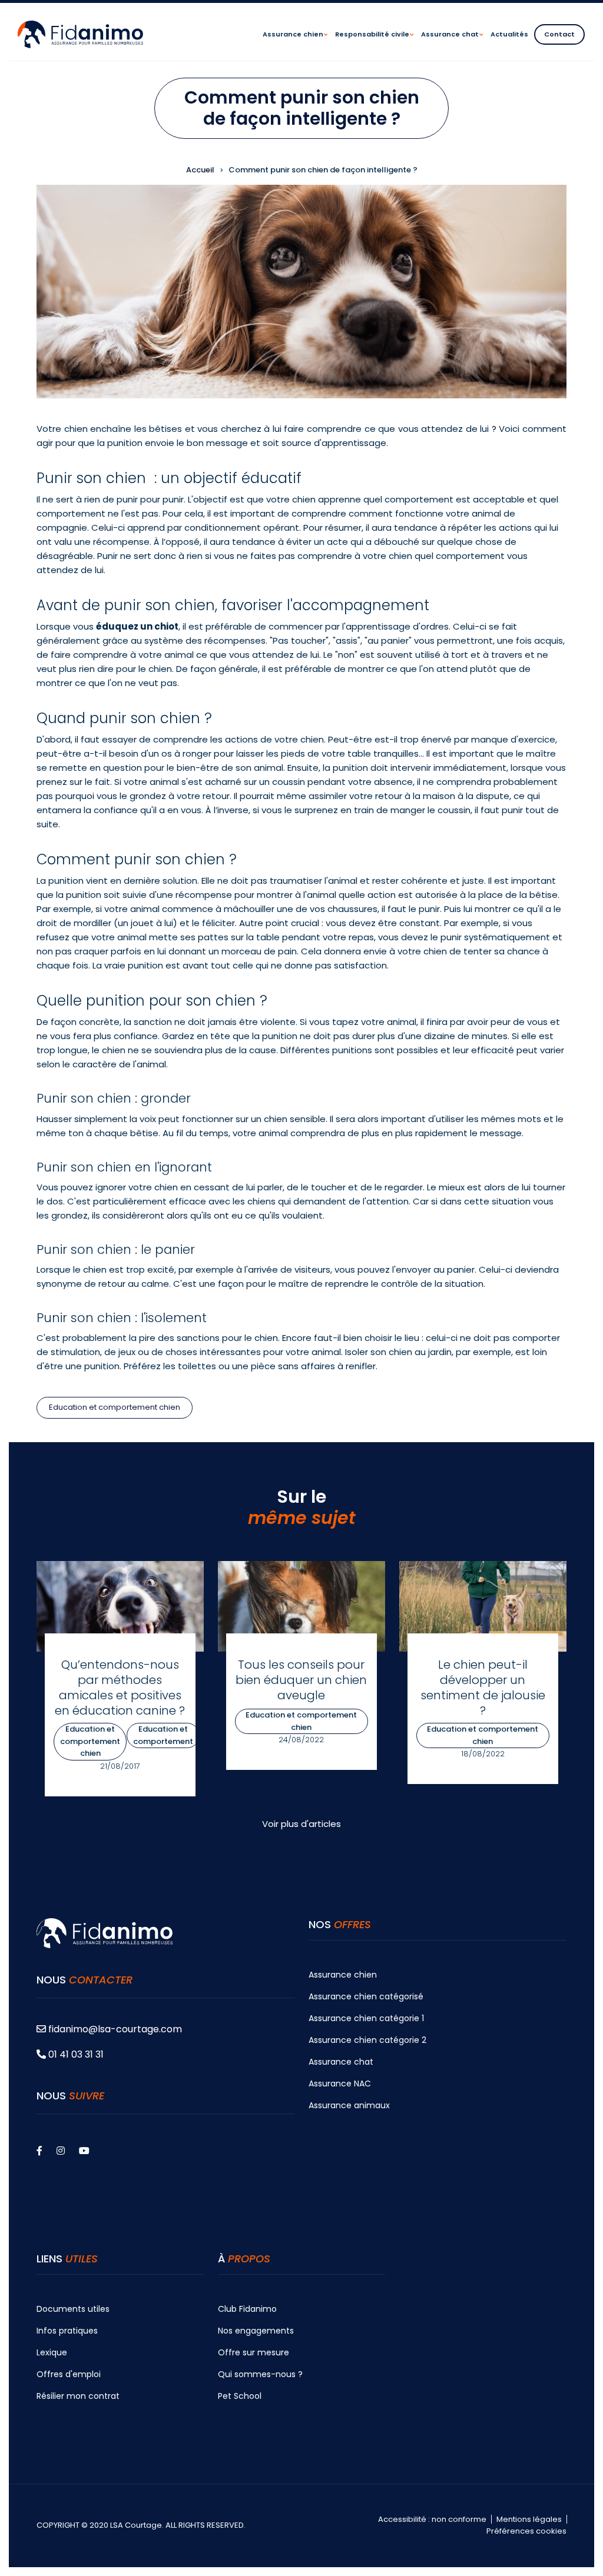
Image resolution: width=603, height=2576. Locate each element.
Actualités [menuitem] (509, 34)
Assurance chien (343, 1975)
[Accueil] (80, 34)
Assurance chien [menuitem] (295, 45)
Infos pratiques (67, 2331)
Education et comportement (163, 1735)
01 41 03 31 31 (75, 2054)
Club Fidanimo (247, 2309)
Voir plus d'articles (301, 1824)
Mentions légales (529, 2520)
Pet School (240, 2396)
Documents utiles (73, 2309)
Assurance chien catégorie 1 (366, 2018)
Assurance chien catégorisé (366, 1996)
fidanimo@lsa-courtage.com (115, 2029)
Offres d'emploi (69, 2374)
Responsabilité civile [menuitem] (374, 45)
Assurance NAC (340, 2084)
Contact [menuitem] (559, 34)
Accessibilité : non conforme (432, 2520)
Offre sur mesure (254, 2352)
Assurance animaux (349, 2105)
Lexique (52, 2352)
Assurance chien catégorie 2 (367, 2040)
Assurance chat (341, 2062)
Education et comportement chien (115, 1407)
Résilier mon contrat (78, 2396)
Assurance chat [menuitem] (452, 45)
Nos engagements (256, 2331)
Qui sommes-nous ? (260, 2374)
